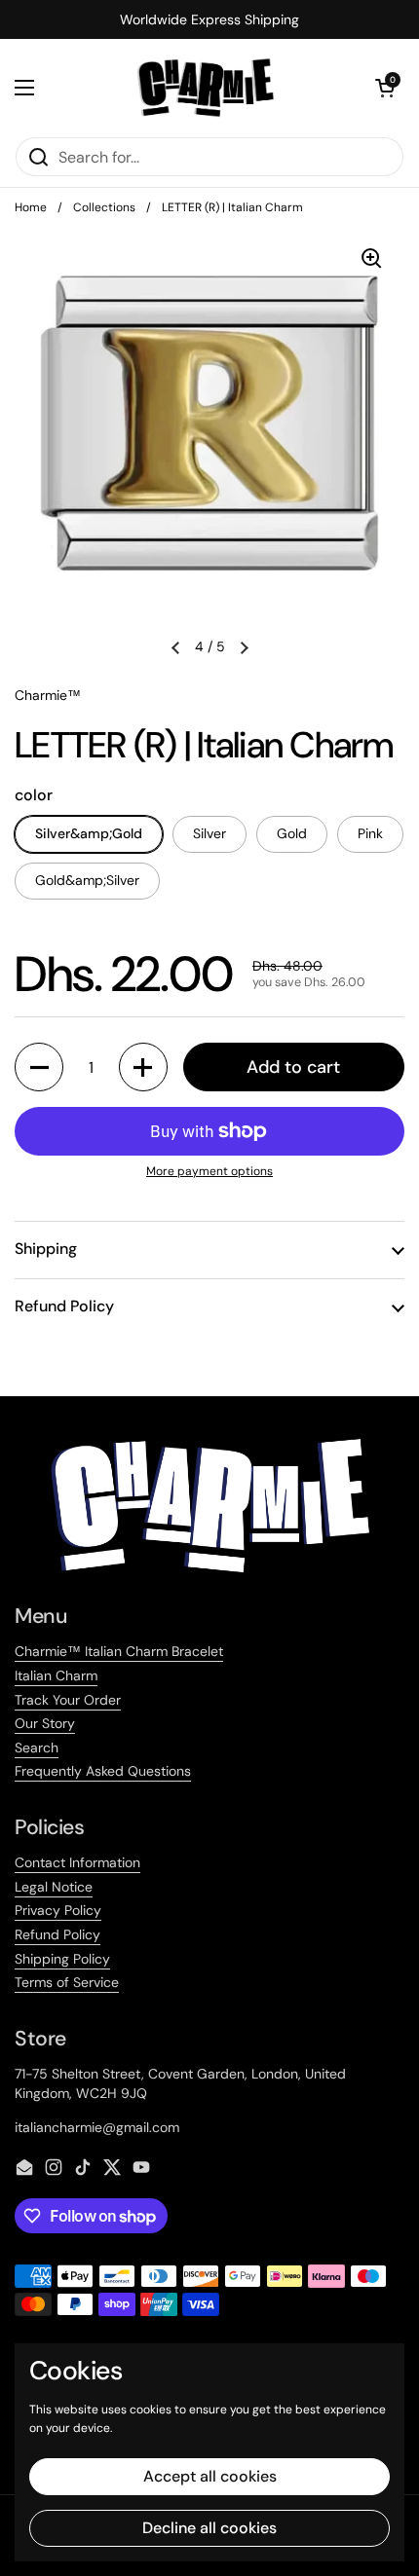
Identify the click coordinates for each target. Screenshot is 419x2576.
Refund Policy (57, 1934)
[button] (385, 88)
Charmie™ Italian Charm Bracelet (119, 1651)
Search (37, 1748)
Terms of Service (67, 1982)
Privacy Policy (58, 1910)
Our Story (45, 1723)
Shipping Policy (62, 1959)
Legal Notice (54, 1887)
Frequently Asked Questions (103, 1771)
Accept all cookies (210, 2476)
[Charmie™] (205, 88)
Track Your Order (68, 1700)
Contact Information (77, 1862)
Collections (104, 207)
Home (31, 207)
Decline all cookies (209, 2528)
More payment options (209, 1171)
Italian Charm (56, 1675)
